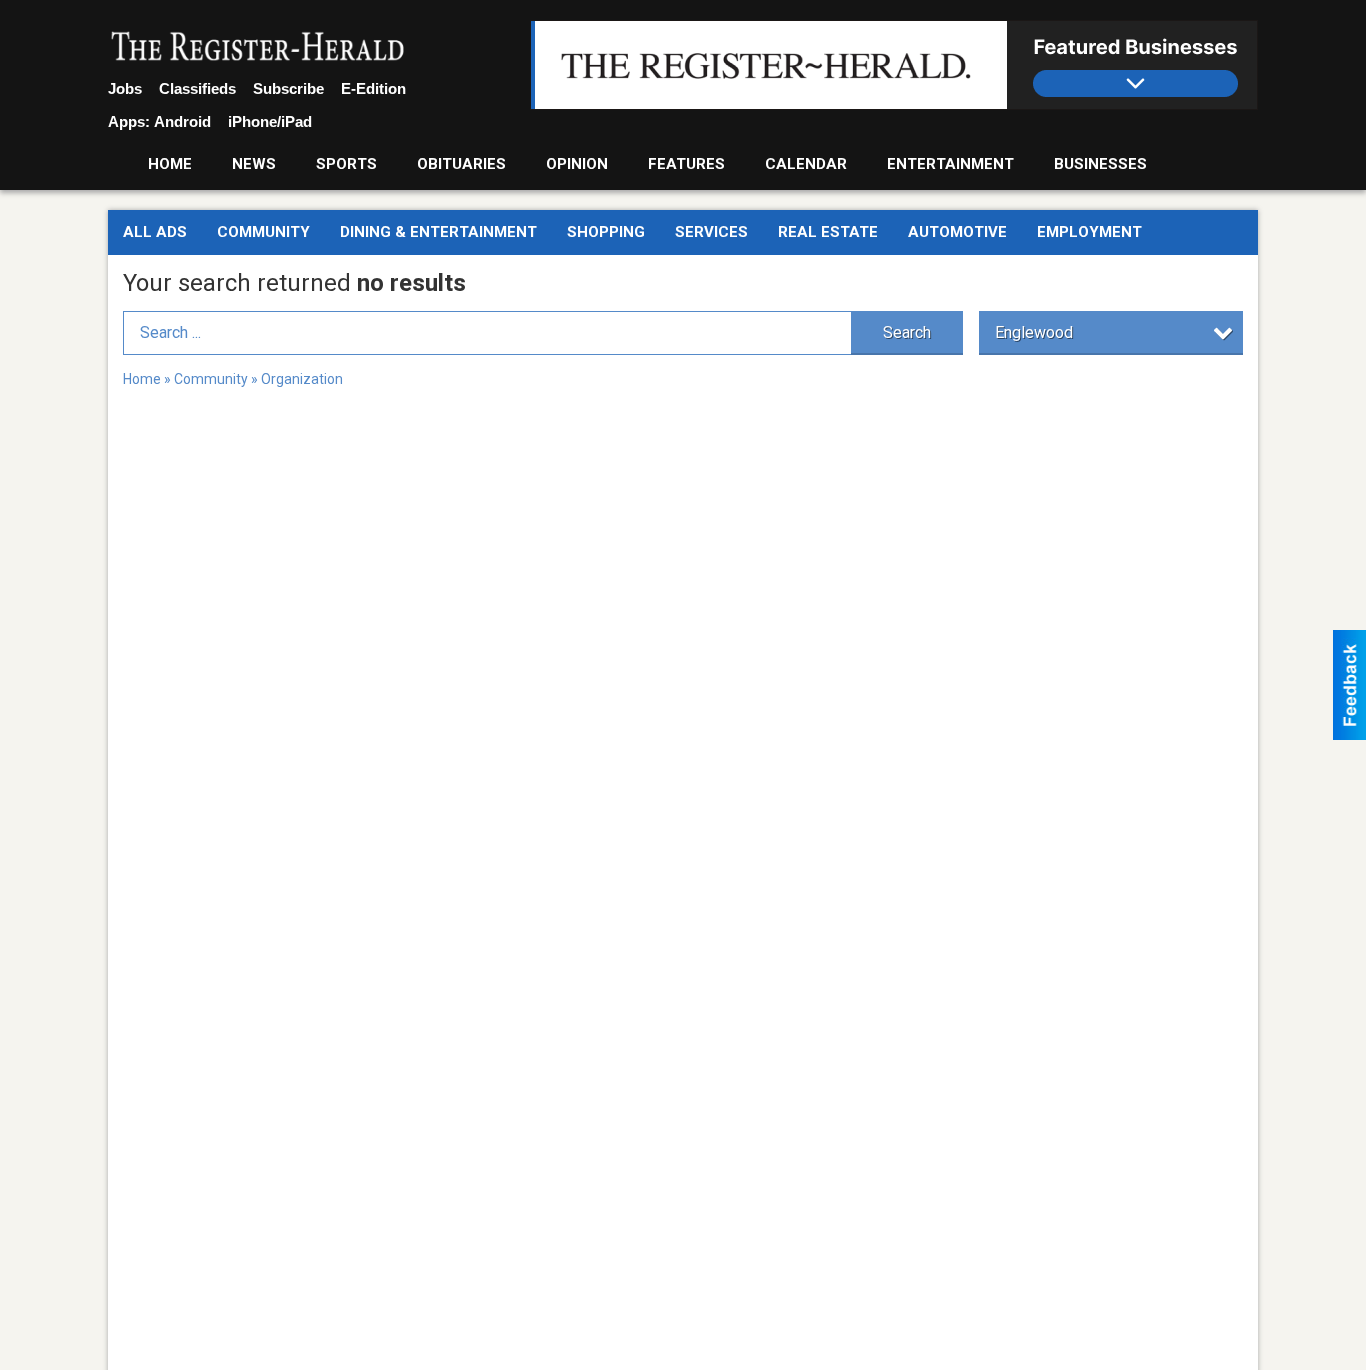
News (254, 164)
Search (907, 332)
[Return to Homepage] (258, 48)
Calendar (806, 164)
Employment (1089, 232)
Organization (302, 379)
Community (263, 232)
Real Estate (828, 232)
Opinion (577, 164)
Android (182, 121)
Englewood (1034, 332)
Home (170, 164)
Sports (346, 164)
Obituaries (461, 164)
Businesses (1100, 164)
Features (686, 164)
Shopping (606, 232)
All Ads (155, 232)
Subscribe (288, 88)
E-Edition (373, 88)
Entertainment (950, 164)
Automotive (957, 232)
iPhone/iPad (270, 121)
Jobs (125, 88)
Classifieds (197, 88)
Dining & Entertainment (438, 232)
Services (711, 232)
